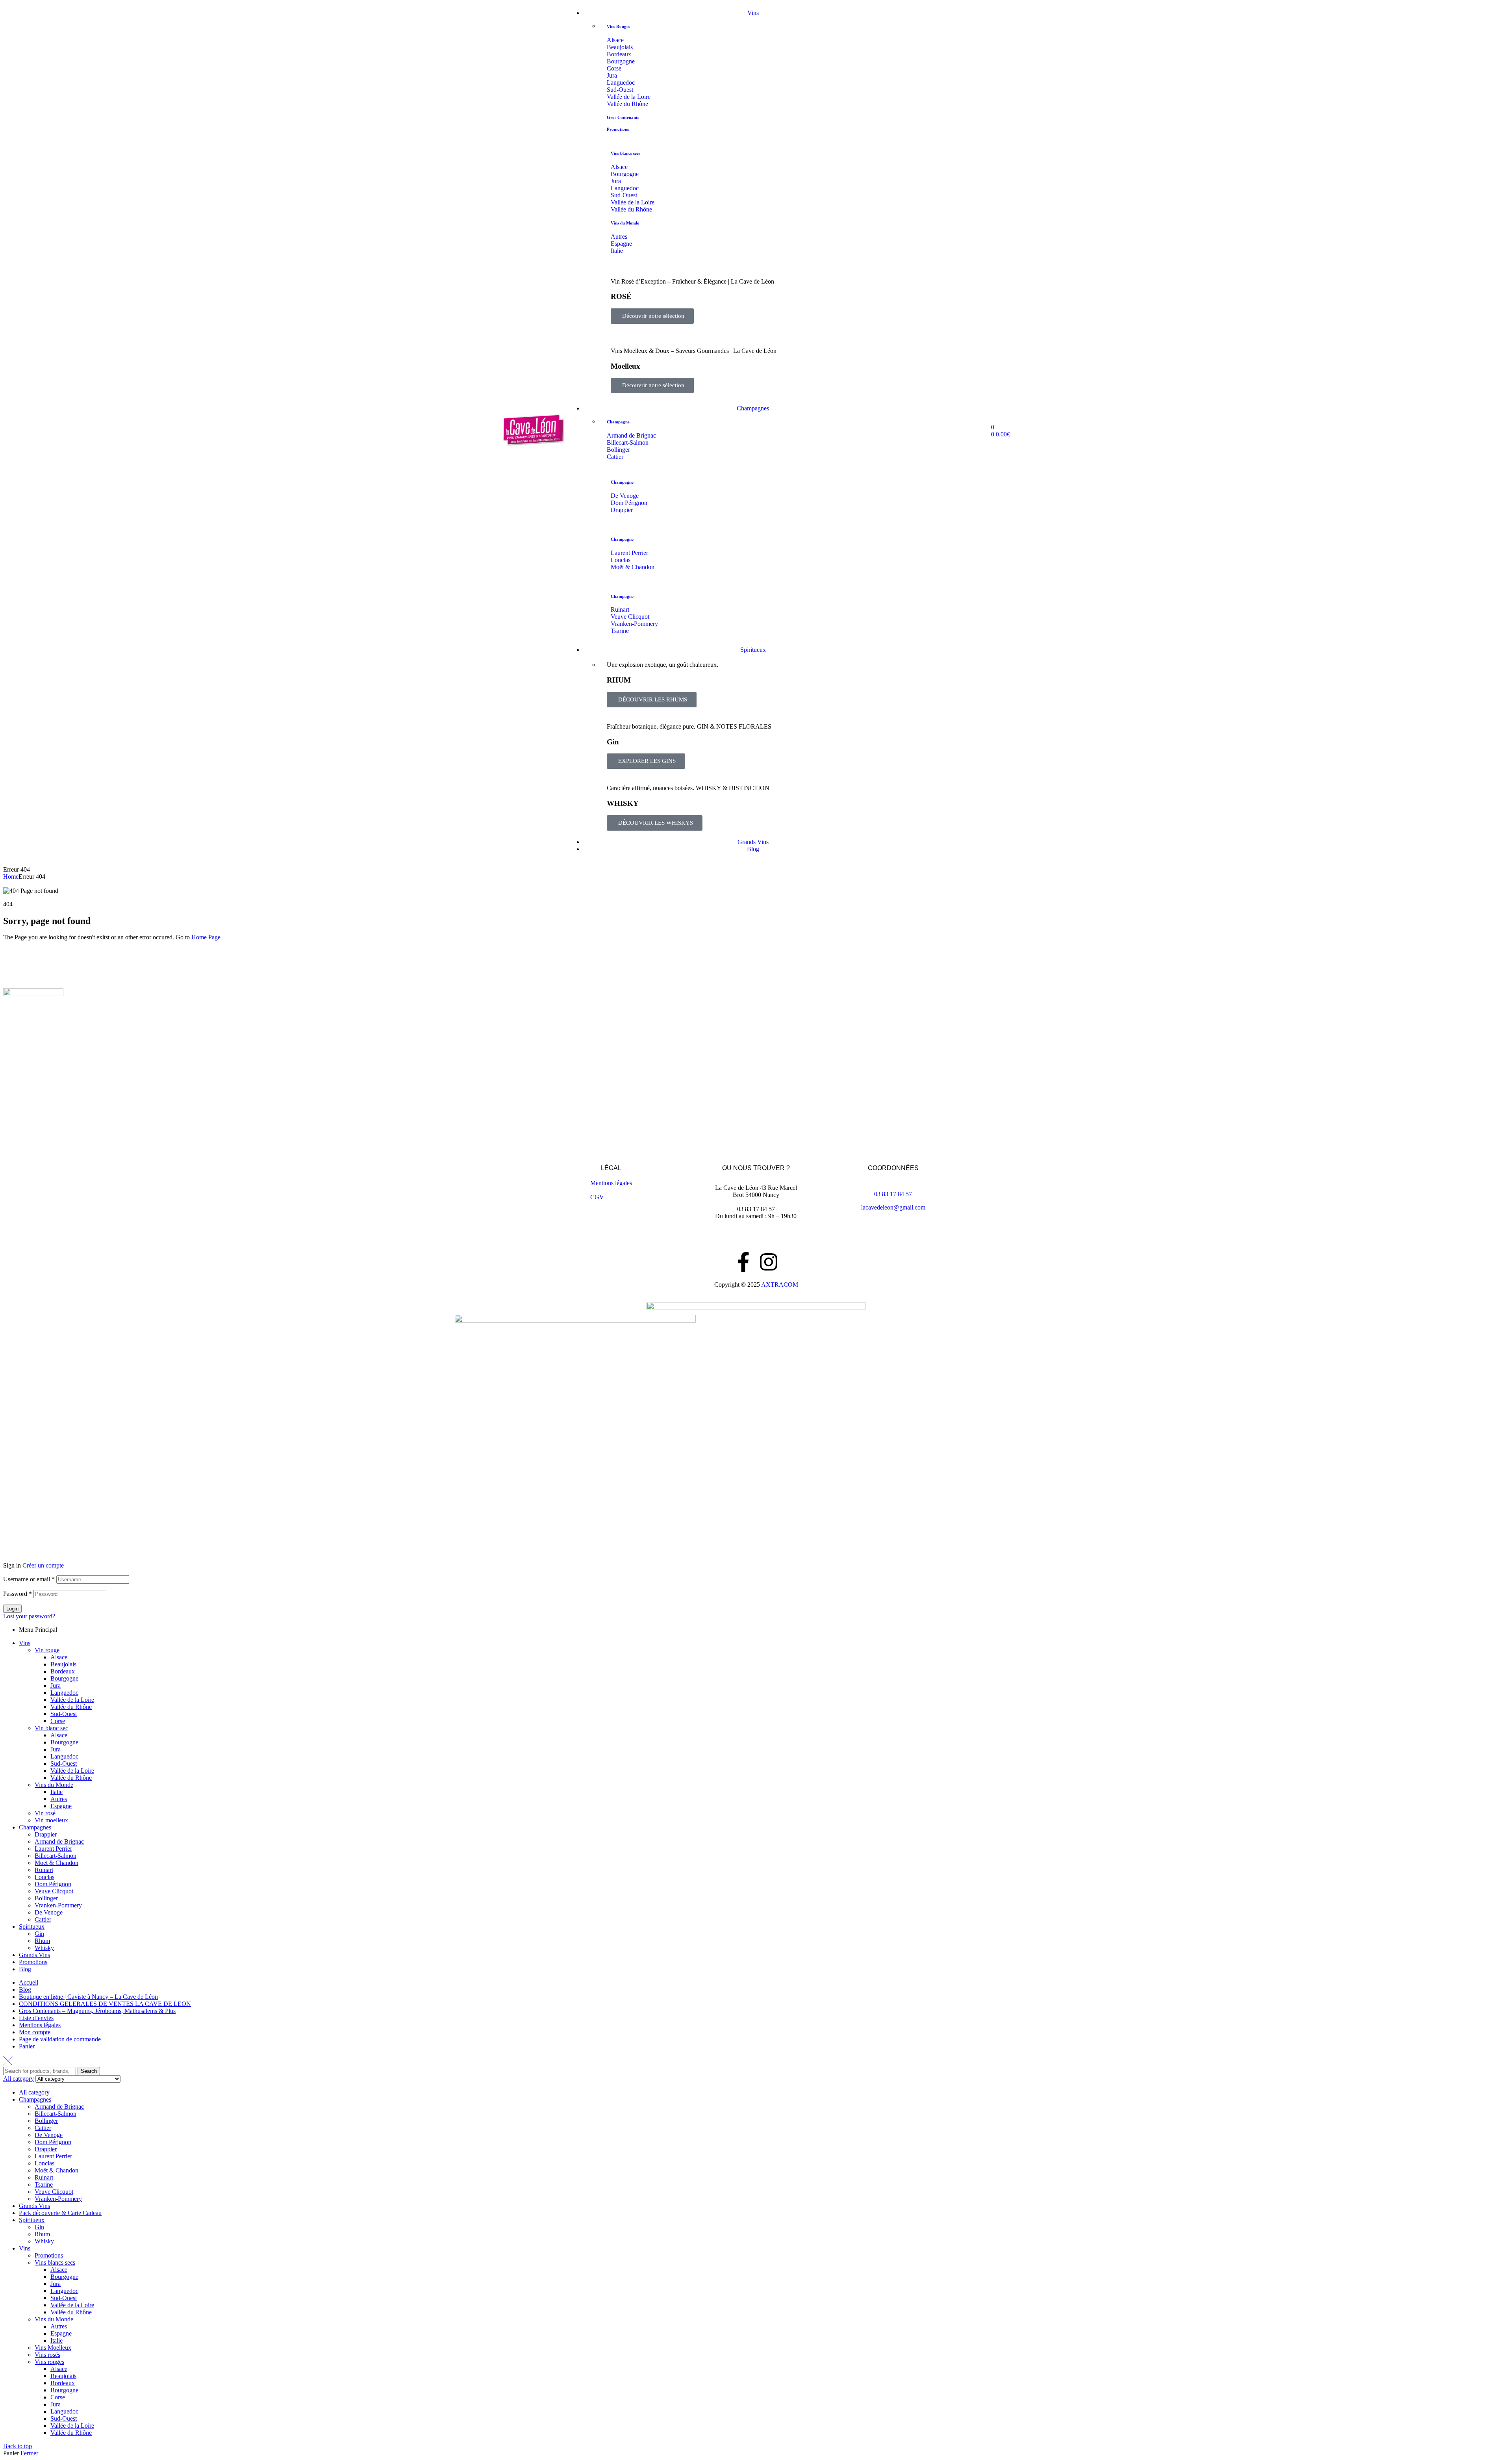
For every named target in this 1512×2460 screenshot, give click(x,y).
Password (18, 1594)
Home (11, 877)
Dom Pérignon (53, 1884)
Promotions (618, 129)
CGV (597, 1197)
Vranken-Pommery (58, 1905)
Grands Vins (34, 1955)
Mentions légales (611, 1183)
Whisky (44, 1948)
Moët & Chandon (57, 1863)
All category (34, 2092)
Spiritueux (32, 1927)
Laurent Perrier (53, 1849)
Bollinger (46, 1898)
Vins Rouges (618, 26)
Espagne (61, 1806)
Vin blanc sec (51, 1728)
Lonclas (44, 1877)
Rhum (42, 1941)
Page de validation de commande (60, 2039)
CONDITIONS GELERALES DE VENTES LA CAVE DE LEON (105, 2004)
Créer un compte (43, 1565)
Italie (57, 1792)
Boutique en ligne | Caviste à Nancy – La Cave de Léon (88, 1997)
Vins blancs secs (625, 153)
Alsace (59, 1657)
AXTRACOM (780, 1285)
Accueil (29, 1982)
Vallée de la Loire (72, 1700)
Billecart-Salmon (56, 1856)
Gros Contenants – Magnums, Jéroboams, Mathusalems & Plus (97, 2011)
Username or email (29, 1579)
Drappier (46, 1834)
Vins (25, 1643)
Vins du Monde (625, 223)
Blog (25, 1969)
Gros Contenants (623, 117)
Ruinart (44, 1870)
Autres (59, 1799)
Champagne (618, 422)
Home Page (206, 937)
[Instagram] (769, 1262)
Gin (39, 1934)
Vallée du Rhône (71, 1707)
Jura (56, 1685)
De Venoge (49, 1912)
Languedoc (64, 1693)
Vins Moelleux (53, 2348)
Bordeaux (63, 1671)
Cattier (43, 1919)
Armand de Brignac (59, 1841)
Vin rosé (45, 1813)
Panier (27, 2046)
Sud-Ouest (64, 1714)
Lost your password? (29, 1616)
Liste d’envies (36, 2018)
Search (89, 2071)
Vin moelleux (51, 1820)
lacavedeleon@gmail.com (893, 1207)
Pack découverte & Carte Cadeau (60, 2213)
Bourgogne (64, 1678)
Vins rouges (49, 2362)
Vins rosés (47, 2355)
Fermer (29, 2453)
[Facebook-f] (743, 1262)
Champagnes (35, 1827)
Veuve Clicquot (54, 1891)
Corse (58, 1721)
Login (12, 1609)
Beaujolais (63, 1664)
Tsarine (44, 2185)
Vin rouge (47, 1650)
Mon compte (35, 2032)
